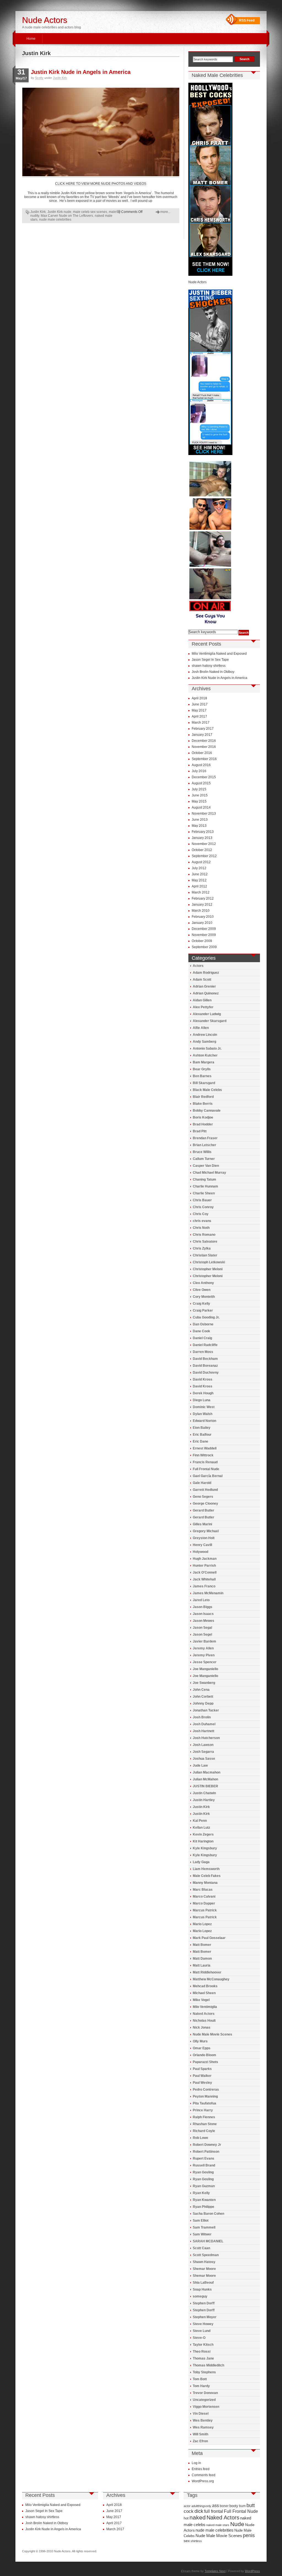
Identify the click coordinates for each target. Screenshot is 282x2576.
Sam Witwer (202, 2234)
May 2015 (199, 801)
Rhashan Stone (205, 2124)
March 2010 (201, 911)
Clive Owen (202, 1290)
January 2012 (202, 905)
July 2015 (199, 789)
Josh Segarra (203, 1752)
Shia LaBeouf (203, 2283)
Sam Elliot (201, 2221)
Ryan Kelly (201, 2193)
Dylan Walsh (203, 1414)
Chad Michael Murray (209, 1173)
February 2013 (203, 832)
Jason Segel (202, 1635)
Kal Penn (200, 1821)
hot (186, 2518)
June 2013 (200, 820)
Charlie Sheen (204, 1193)
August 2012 (201, 862)
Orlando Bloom (204, 2055)
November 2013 (204, 814)
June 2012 (200, 874)
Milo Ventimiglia (205, 2007)
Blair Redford (203, 1097)
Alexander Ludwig (207, 1014)
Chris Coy (201, 1214)
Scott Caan (201, 2248)
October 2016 (202, 753)
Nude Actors (45, 20)
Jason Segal (202, 1628)
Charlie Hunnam (205, 1186)
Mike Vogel (201, 2000)
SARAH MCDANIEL (208, 2241)
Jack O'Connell (205, 1572)
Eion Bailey (202, 1428)
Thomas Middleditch (208, 2365)
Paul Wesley (202, 2083)
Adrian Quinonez (206, 993)
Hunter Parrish (204, 1566)
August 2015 (201, 783)
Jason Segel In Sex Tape (210, 660)
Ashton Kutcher (205, 1055)
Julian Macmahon (207, 1772)
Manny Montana (205, 1883)
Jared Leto (201, 1600)
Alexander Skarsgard (210, 1021)
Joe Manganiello (205, 1669)
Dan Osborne (203, 1324)
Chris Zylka (202, 1248)
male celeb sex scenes (90, 212)
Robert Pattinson (206, 2152)
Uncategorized (204, 2400)
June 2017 (200, 704)
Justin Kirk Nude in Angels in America (81, 72)
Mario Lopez (202, 1924)
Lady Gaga (201, 1862)
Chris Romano (204, 1235)
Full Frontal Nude (206, 1469)
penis (249, 2535)
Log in (196, 2463)
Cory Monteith (204, 1297)
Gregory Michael (206, 1531)
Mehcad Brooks (205, 1986)
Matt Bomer (202, 1945)
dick (199, 2511)
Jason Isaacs (203, 1614)
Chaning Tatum (204, 1179)
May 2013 (199, 826)
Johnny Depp (203, 1703)
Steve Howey (203, 2324)
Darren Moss (203, 1352)
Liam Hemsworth (206, 1869)
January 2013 (202, 838)
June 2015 (200, 795)
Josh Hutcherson (206, 1738)
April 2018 (199, 698)
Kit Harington (203, 1841)
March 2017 (201, 723)
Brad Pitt (200, 1131)
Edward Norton (204, 1421)
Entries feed (201, 2469)
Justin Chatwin (204, 1793)
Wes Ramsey (203, 2427)
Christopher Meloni (208, 1269)
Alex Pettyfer (203, 1007)
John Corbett (203, 1697)
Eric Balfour (202, 1435)
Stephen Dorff (204, 2303)
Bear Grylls (202, 1069)
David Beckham (205, 1359)
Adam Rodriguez (206, 973)
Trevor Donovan (205, 2393)
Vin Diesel (201, 2414)
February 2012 (203, 898)
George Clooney (205, 1504)
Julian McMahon (205, 1779)
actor (187, 2506)
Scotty (39, 78)
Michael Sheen (204, 1993)
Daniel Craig (202, 1338)
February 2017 (203, 729)
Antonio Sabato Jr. (207, 1048)
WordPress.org (203, 2481)
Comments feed (204, 2475)
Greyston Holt (204, 1538)
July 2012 (199, 868)
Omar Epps (202, 2048)
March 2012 (201, 892)
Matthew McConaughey (211, 1979)
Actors (198, 966)
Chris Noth (201, 1228)
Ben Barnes (202, 1076)
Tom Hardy (201, 2386)
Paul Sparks (202, 2069)
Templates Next (215, 2571)
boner (224, 2506)
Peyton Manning (205, 2096)
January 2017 (202, 735)
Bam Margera (204, 1062)
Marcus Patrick (205, 1910)
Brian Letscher (204, 1145)
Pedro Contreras (206, 2090)
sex (187, 2541)
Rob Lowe (200, 2138)
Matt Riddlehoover (207, 1972)
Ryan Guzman (204, 2186)
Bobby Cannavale (207, 1111)
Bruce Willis (202, 1152)
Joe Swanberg (204, 1683)
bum (242, 2506)
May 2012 (199, 880)
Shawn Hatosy (204, 2262)
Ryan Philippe (204, 2207)
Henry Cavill (202, 1545)
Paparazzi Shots (205, 2062)
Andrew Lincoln (205, 1035)
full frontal (214, 2511)
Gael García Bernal (208, 1476)
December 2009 (204, 929)
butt (251, 2505)
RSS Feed (247, 20)
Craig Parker (203, 1310)
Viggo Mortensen (206, 2407)
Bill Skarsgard (204, 1083)
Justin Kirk (60, 78)
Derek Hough (203, 1393)
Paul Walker (202, 2076)
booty (234, 2506)
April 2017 (199, 716)
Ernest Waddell (205, 1448)
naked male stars (218, 2525)
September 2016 (204, 759)
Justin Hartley (204, 1800)
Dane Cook (201, 1331)
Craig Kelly (201, 1304)
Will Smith (200, 2434)
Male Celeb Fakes (207, 1876)
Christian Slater (205, 1255)
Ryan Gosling (203, 2172)
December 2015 (204, 777)
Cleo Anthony (203, 1283)
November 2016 (204, 747)
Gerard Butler (204, 1510)
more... (165, 212)
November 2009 (204, 935)
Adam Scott (202, 980)
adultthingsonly (201, 2506)
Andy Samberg (204, 1042)
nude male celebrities (55, 220)
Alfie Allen (201, 1028)
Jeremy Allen (203, 1648)
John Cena (201, 1690)
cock (189, 2511)
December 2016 (204, 741)
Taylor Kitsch (203, 2345)
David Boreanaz (205, 1366)
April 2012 (199, 886)
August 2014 (201, 807)
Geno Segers (203, 1497)
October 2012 (202, 850)
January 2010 (202, 923)
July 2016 (199, 771)
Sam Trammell (204, 2227)
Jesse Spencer (205, 1662)
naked (198, 2517)
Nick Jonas (202, 2027)
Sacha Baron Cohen (208, 2214)
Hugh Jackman (205, 1559)
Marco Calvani (204, 1896)
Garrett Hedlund (205, 1490)
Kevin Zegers (203, 1834)
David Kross (203, 1379)
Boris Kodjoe (203, 1117)
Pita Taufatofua (204, 2103)
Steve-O (199, 2338)
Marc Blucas (203, 1890)
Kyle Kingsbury (205, 1848)
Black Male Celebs (207, 1090)
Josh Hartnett (204, 1731)
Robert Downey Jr (207, 2145)
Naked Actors (204, 2014)
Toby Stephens (204, 2372)
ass (215, 2506)
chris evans (202, 1221)
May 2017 (199, 710)
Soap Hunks (202, 2289)
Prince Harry (203, 2110)
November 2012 (204, 844)
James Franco (204, 1586)
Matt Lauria (202, 1965)
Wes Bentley (203, 2420)
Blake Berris (203, 1104)
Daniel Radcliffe (205, 1345)
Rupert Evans (204, 2158)
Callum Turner (204, 1159)
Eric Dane (200, 1441)
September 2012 (204, 856)
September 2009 (204, 947)
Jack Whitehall (204, 1579)
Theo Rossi (202, 2352)
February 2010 (203, 917)
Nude (237, 2524)
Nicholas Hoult (204, 2021)
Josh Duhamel (204, 1724)
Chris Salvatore (205, 1242)
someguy (200, 2296)
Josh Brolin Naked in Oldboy (213, 672)
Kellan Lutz (201, 1828)
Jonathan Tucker (206, 1710)
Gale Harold (202, 1483)
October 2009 (202, 941)
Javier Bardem (204, 1641)
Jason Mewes (204, 1621)
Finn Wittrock (203, 1455)
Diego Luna (202, 1400)
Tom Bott (200, 2379)
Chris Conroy (203, 1207)
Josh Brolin (202, 1717)
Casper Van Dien (206, 1166)
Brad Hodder (203, 1124)
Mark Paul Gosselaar (209, 1938)
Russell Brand (204, 2165)
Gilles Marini (202, 1524)
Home (31, 39)
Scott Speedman (206, 2255)
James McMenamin (208, 1593)
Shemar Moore (204, 2269)
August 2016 (201, 765)
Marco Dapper (204, 1903)
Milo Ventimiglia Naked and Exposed (219, 654)
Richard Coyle (204, 2131)
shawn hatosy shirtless (209, 666)
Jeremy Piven (204, 1655)
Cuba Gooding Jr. (206, 1317)
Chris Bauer (202, 1200)
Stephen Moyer (205, 2317)
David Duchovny (206, 1373)
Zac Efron (200, 2441)
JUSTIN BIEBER (205, 1786)
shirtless (196, 2541)
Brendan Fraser (205, 1138)
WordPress (252, 2571)
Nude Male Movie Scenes (212, 2034)
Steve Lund (202, 2331)
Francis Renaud (205, 1462)
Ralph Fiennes (204, 2117)
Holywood (200, 1552)
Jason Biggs (203, 1607)
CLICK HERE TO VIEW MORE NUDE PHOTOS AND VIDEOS (101, 184)
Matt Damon (202, 1959)
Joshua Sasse (204, 1759)
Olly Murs (200, 2041)
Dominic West (204, 1407)
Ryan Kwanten (204, 2200)
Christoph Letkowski (209, 1262)
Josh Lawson (203, 1745)
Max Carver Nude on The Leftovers (67, 216)
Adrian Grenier (204, 986)
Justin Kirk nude (59, 212)
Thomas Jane (203, 2358)
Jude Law (200, 1766)
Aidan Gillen (202, 1000)
